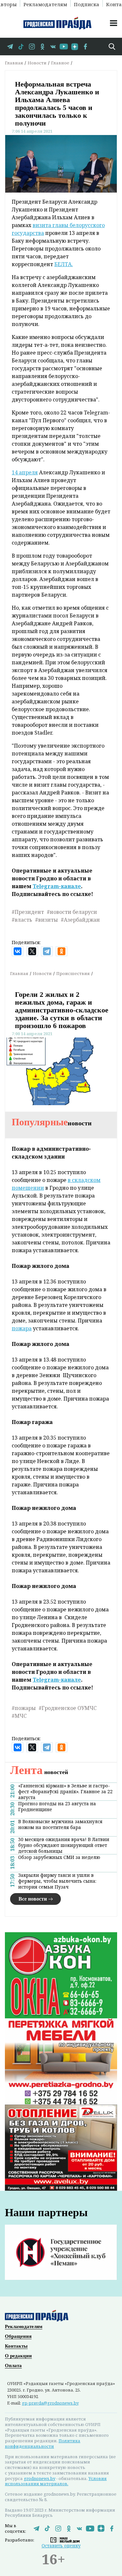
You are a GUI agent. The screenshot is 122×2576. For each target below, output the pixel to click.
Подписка (87, 4)
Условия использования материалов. (56, 2481)
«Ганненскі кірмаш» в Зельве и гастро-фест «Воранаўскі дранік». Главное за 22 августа (65, 1792)
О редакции (18, 2356)
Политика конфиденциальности (43, 2443)
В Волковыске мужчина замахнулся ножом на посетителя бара (60, 1824)
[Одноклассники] (61, 951)
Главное (60, 63)
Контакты (16, 2346)
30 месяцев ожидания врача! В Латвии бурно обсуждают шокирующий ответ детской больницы (64, 1845)
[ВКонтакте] (18, 951)
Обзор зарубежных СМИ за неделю (59, 1857)
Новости (37, 63)
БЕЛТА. (64, 264)
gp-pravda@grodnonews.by (50, 2403)
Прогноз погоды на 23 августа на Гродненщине (57, 1807)
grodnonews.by (40, 2478)
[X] (32, 951)
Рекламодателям (45, 4)
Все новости (33, 1899)
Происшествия (73, 973)
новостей (39, 1772)
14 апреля (25, 472)
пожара (22, 1328)
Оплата (13, 2366)
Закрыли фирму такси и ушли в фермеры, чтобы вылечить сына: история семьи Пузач (57, 1881)
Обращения (18, 2336)
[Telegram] (47, 951)
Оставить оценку (61, 2546)
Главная (14, 63)
